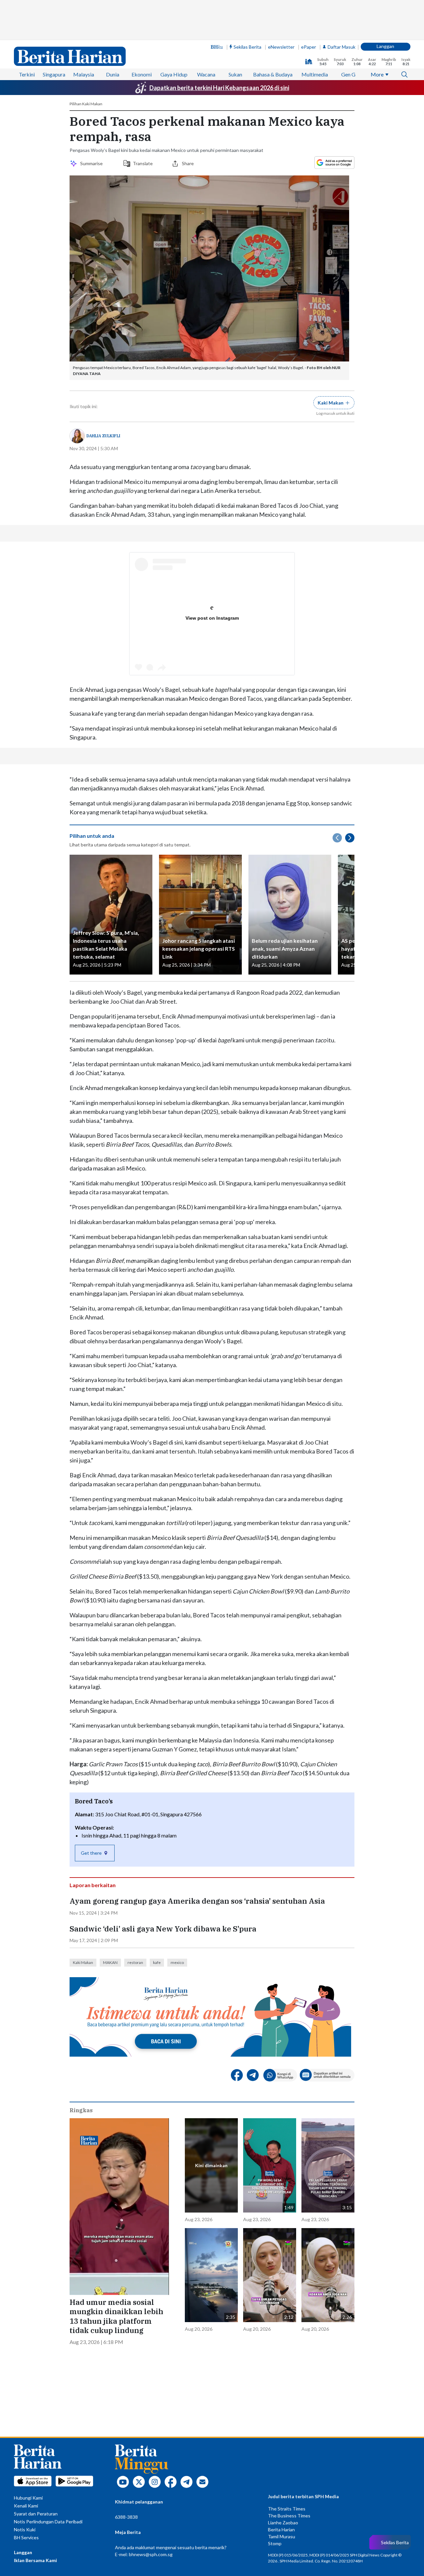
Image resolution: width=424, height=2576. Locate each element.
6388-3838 (126, 2517)
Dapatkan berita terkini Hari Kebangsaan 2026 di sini (219, 88)
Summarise (92, 163)
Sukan (235, 74)
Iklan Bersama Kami (35, 2560)
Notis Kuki (25, 2529)
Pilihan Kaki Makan (86, 104)
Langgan (385, 46)
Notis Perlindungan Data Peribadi (48, 2522)
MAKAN (110, 1962)
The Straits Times (287, 2509)
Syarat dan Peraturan (36, 2514)
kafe (157, 1962)
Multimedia (315, 74)
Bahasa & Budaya (273, 74)
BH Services (26, 2537)
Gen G (348, 74)
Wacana (206, 74)
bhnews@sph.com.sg (151, 2554)
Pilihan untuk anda (92, 836)
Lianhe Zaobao (283, 2523)
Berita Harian (281, 2529)
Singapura (54, 74)
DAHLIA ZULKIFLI (103, 436)
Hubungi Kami (28, 2498)
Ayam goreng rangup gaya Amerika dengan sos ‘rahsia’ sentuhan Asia (197, 1901)
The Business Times (289, 2516)
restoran (135, 1962)
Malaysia (84, 74)
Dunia (113, 74)
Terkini (27, 74)
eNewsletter (281, 47)
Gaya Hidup (174, 74)
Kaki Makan (83, 1962)
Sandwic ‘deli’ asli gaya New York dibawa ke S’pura (163, 1929)
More (377, 74)
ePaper (309, 47)
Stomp (275, 2543)
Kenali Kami (26, 2506)
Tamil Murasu (282, 2536)
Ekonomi (142, 74)
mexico (177, 1962)
